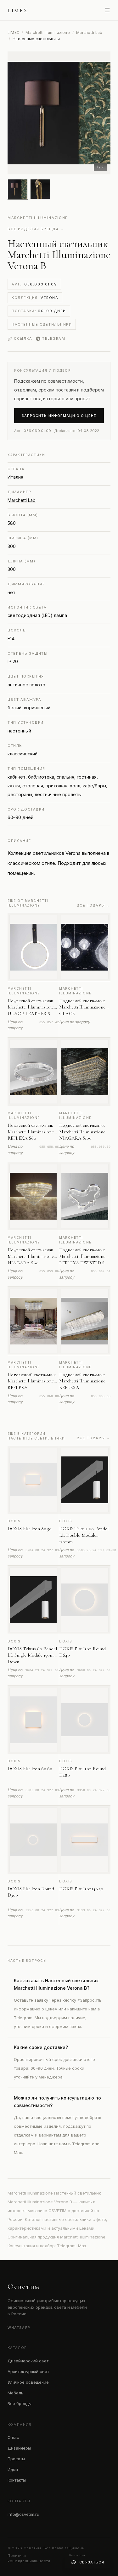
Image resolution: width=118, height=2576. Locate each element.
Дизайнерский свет (28, 2361)
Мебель (15, 2393)
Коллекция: (35, 298)
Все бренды (20, 2403)
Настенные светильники (42, 324)
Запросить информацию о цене (59, 416)
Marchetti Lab (89, 32)
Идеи (13, 2469)
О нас (13, 2437)
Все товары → (94, 905)
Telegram (54, 338)
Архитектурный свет (28, 2371)
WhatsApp (19, 2328)
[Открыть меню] (107, 10)
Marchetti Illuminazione (48, 32)
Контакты (17, 2480)
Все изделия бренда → (36, 229)
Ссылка (23, 338)
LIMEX (13, 32)
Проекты (16, 2459)
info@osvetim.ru (23, 2514)
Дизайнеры (19, 2448)
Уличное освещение (28, 2382)
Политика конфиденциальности (29, 2558)
